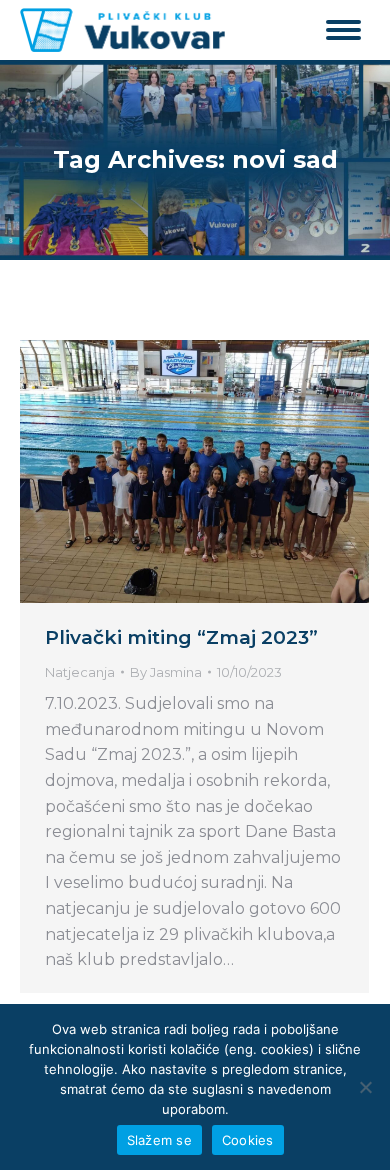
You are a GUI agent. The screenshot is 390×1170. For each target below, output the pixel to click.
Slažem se (159, 1140)
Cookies (248, 1140)
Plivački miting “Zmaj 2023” (181, 637)
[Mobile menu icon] (343, 30)
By (166, 672)
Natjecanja (80, 672)
